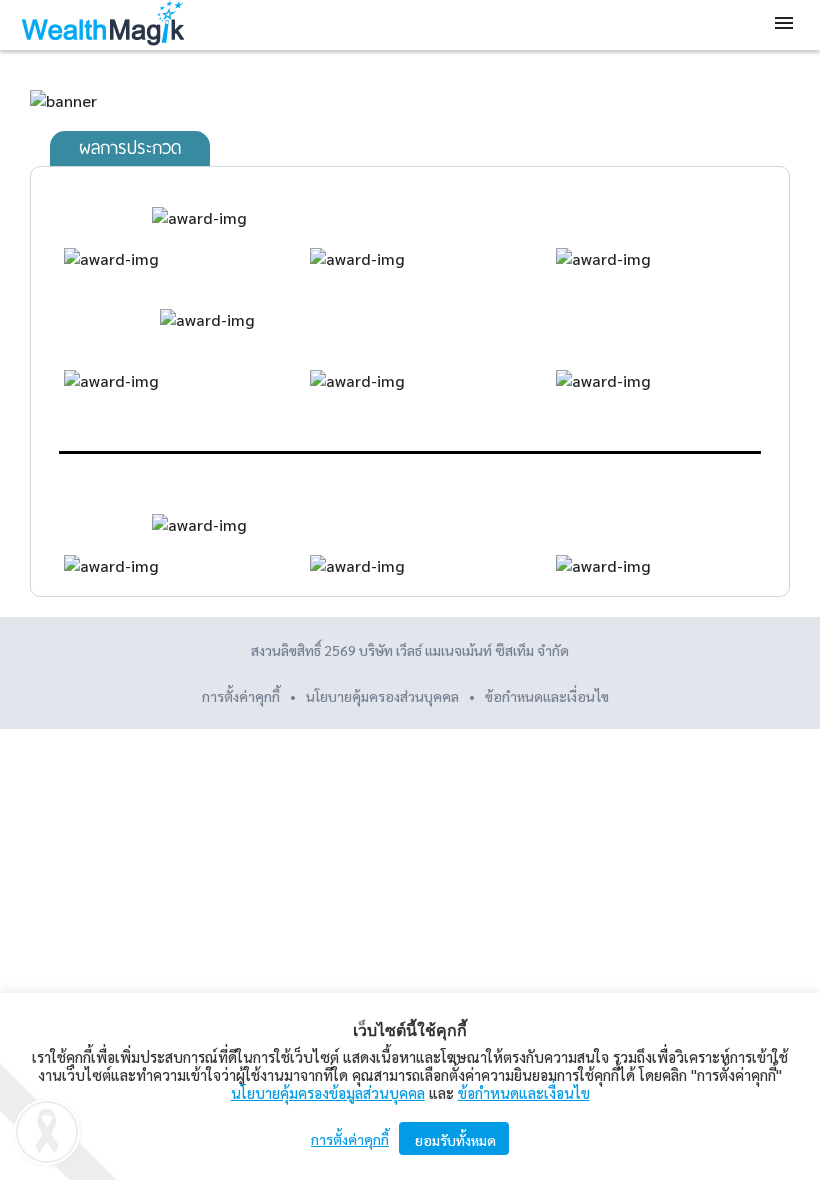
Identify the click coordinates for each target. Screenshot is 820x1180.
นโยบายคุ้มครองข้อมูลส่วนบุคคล (328, 1092)
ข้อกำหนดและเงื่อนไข (547, 696)
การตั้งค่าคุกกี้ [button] (241, 696)
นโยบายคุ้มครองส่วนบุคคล (382, 696)
